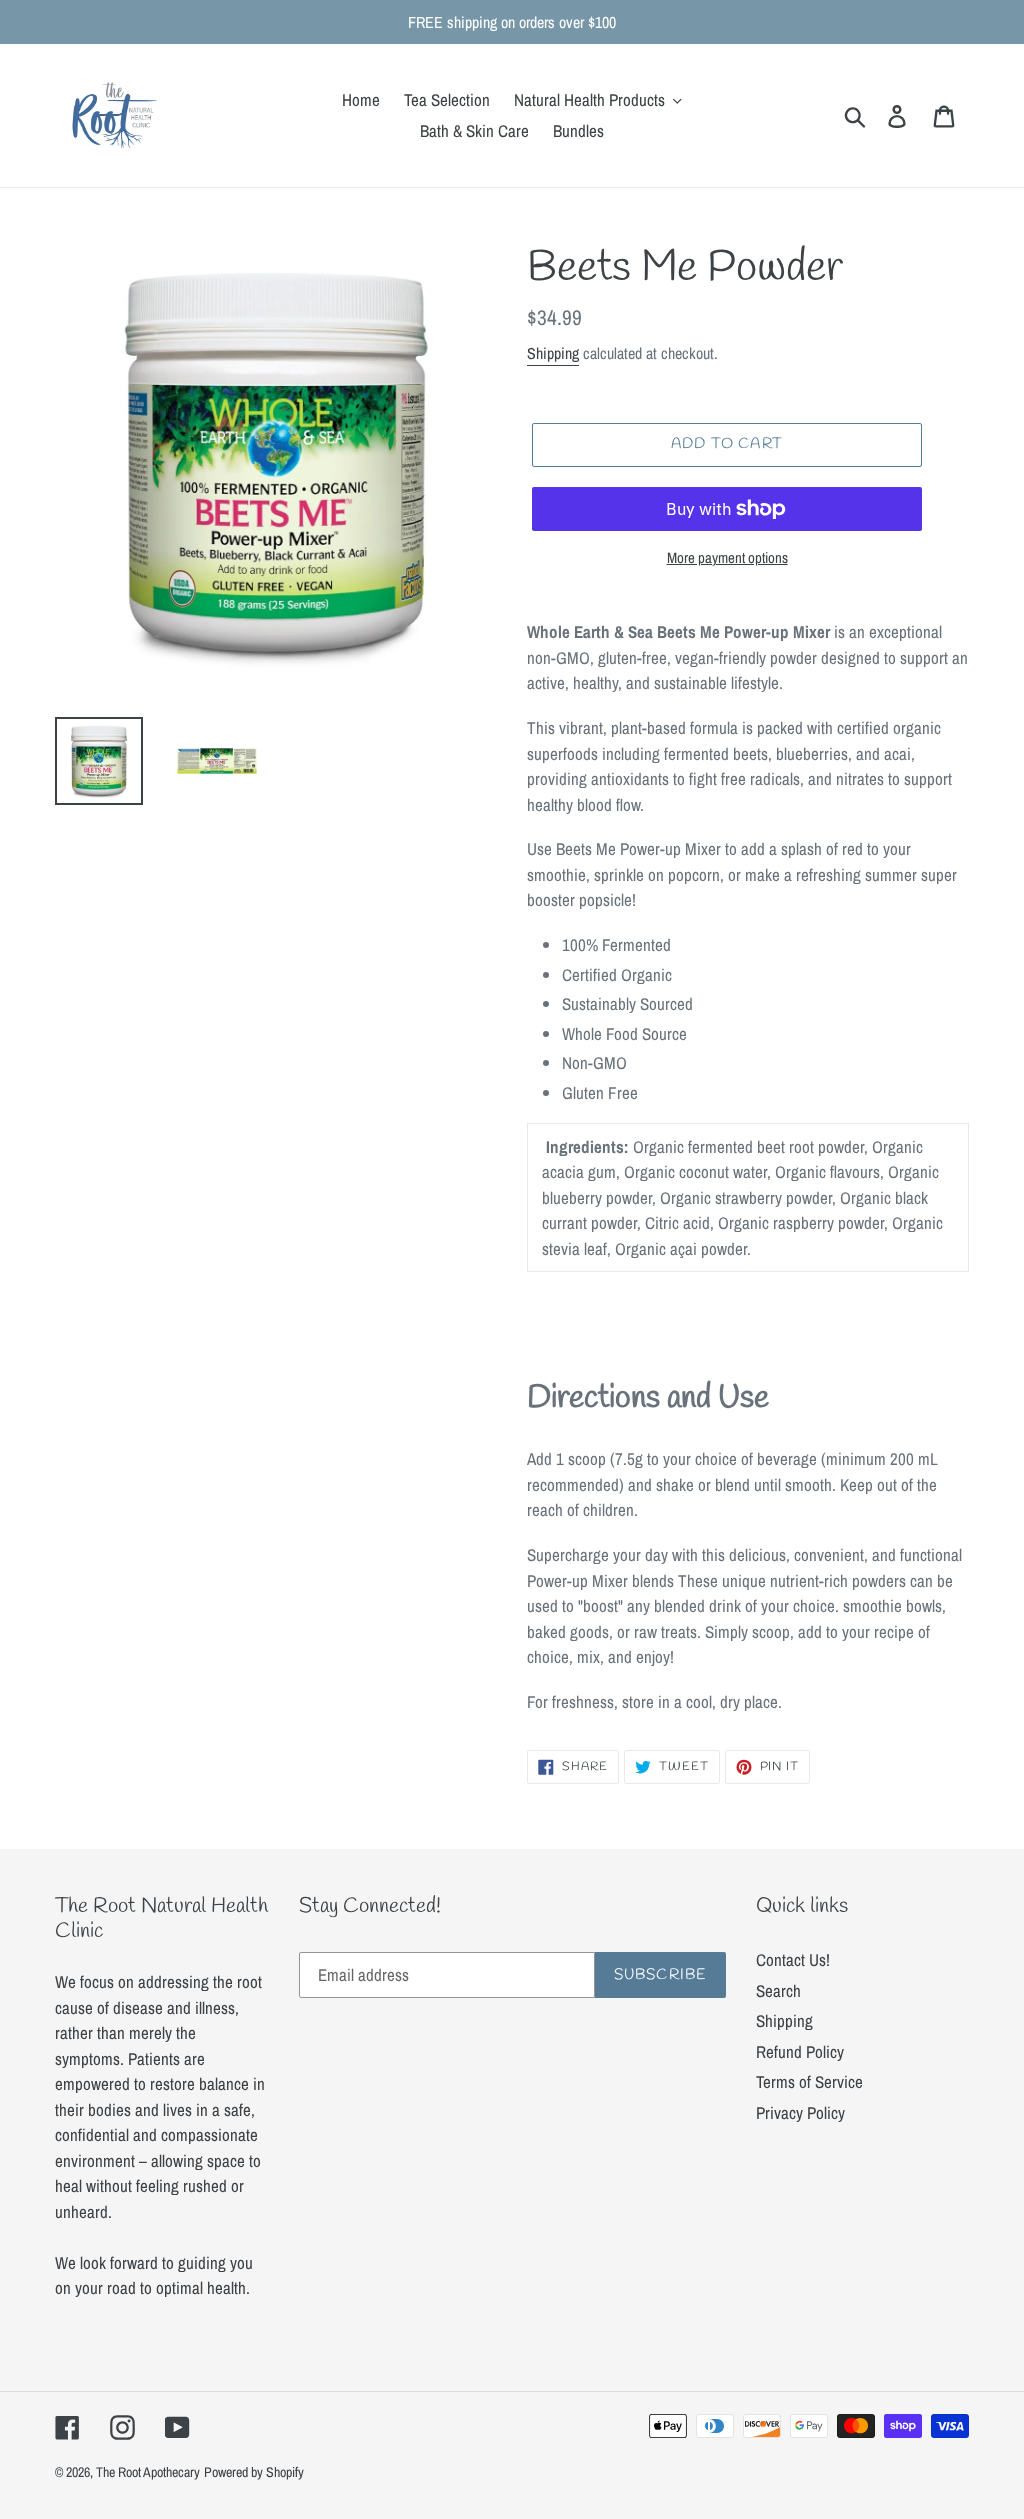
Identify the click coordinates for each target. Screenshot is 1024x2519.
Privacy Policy (800, 2112)
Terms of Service (809, 2081)
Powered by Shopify (254, 2472)
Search (778, 1990)
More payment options (727, 557)
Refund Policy (800, 2051)
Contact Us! (793, 1959)
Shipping (553, 353)
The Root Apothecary (148, 2472)
